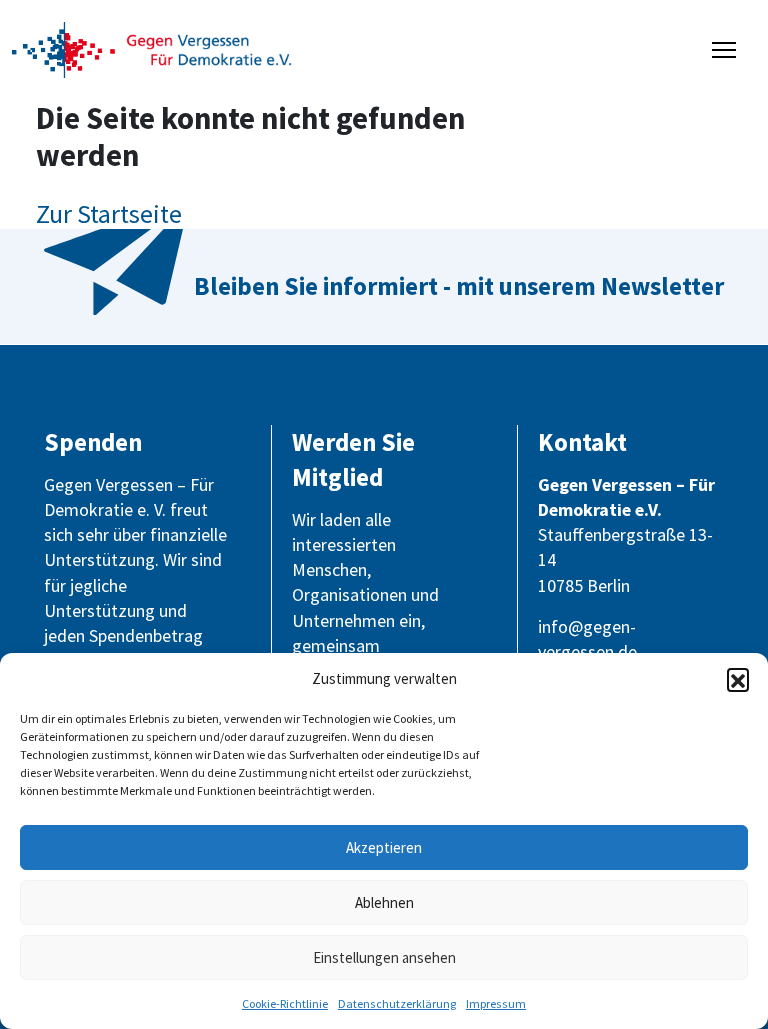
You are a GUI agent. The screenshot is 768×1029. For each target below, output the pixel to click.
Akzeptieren (384, 847)
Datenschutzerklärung (397, 1003)
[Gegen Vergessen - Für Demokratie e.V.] (152, 48)
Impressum (496, 1003)
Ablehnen (384, 902)
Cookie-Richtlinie (285, 1003)
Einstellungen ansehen (384, 957)
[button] (738, 679)
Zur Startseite (109, 213)
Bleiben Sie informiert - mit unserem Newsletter (459, 286)
